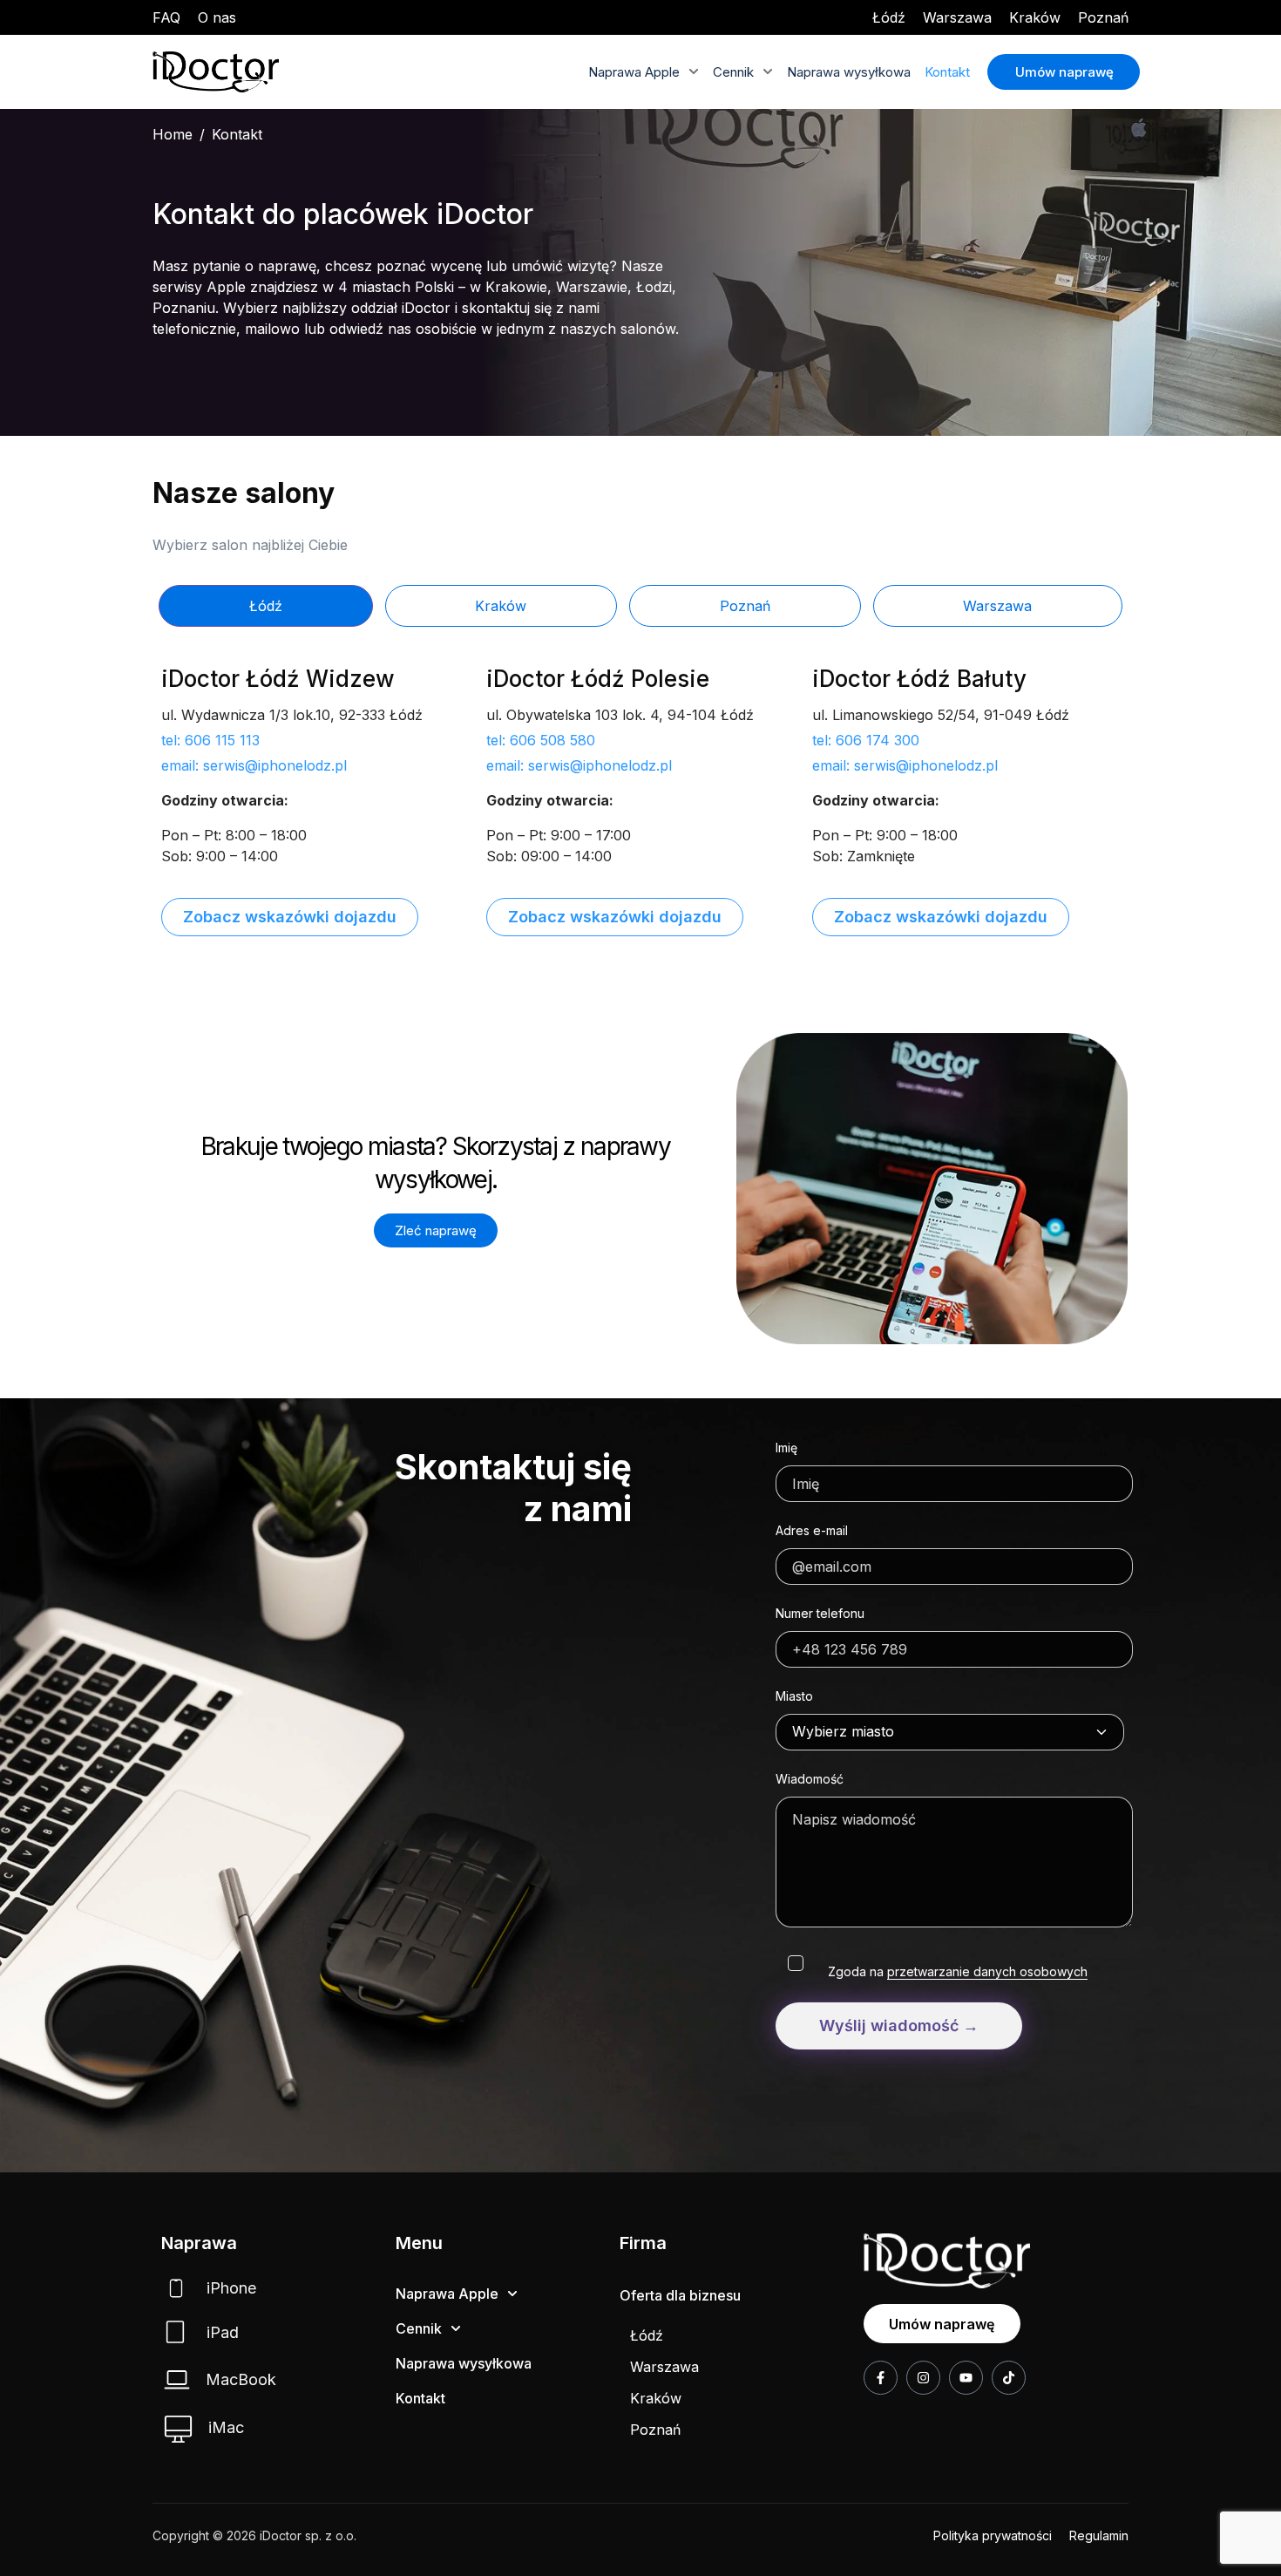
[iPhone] (176, 2288)
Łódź (889, 17)
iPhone (231, 2288)
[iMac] (178, 2429)
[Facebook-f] (881, 2378)
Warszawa (957, 17)
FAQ (166, 17)
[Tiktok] (1009, 2378)
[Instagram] (923, 2378)
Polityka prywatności (993, 2535)
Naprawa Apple (634, 72)
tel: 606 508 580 (541, 740)
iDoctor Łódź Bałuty (919, 679)
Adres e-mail (812, 1530)
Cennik (733, 72)
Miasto (794, 1696)
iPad (223, 2332)
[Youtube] (966, 2378)
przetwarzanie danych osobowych (987, 1971)
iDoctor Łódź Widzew (278, 679)
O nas (217, 17)
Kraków (1035, 17)
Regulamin (1099, 2535)
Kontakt (947, 72)
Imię (786, 1448)
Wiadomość (810, 1779)
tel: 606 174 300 (866, 740)
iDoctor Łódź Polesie (598, 679)
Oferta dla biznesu (680, 2295)
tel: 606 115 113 (210, 740)
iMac (226, 2427)
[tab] (266, 606)
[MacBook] (177, 2379)
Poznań (1103, 17)
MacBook (241, 2379)
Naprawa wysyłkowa (849, 72)
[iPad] (175, 2332)
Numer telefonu (820, 1613)
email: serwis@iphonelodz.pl (254, 765)
